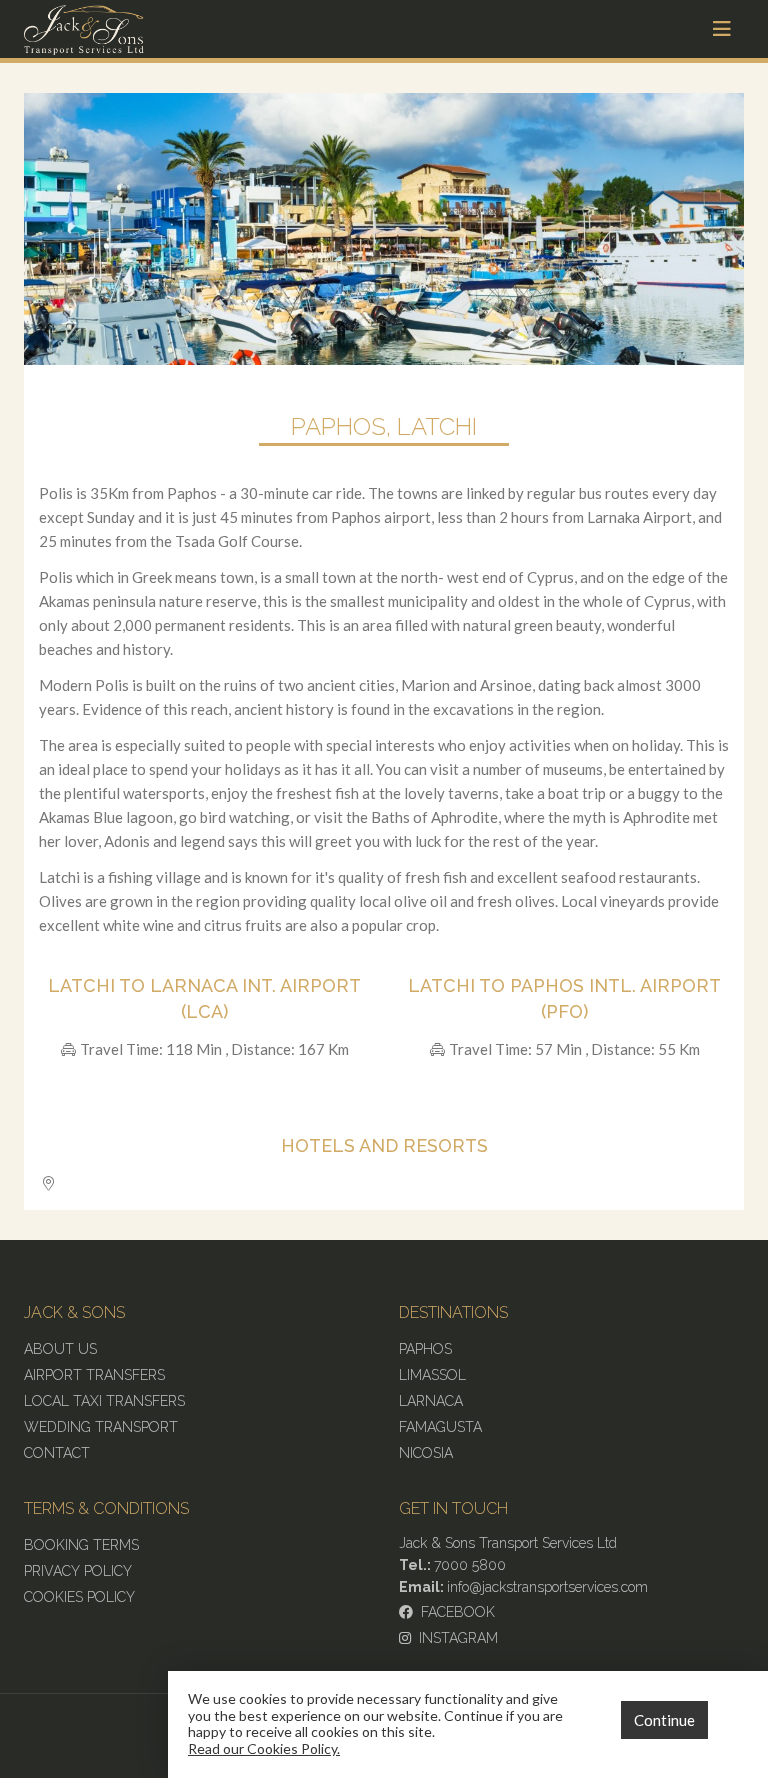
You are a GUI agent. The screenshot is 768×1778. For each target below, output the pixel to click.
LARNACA (431, 1401)
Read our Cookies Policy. (264, 1749)
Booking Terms (81, 1545)
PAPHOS (425, 1349)
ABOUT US (60, 1349)
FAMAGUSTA (440, 1427)
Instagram (454, 1638)
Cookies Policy (79, 1597)
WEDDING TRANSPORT (101, 1427)
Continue (664, 1720)
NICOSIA (426, 1453)
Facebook (454, 1612)
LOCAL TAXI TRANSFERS (104, 1401)
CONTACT (57, 1453)
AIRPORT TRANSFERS (94, 1375)
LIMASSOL (432, 1375)
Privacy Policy (78, 1571)
